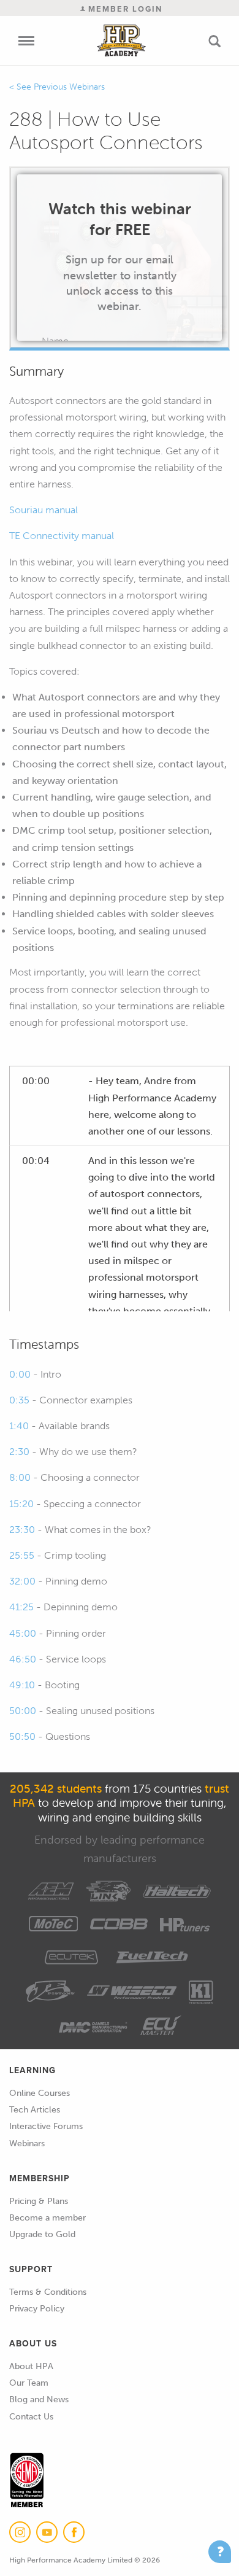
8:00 (20, 1477)
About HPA (31, 2366)
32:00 (22, 1581)
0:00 (20, 1374)
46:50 (23, 1659)
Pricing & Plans (39, 2201)
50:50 (22, 1736)
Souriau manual (44, 510)
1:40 (19, 1426)
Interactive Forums (46, 2126)
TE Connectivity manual (62, 536)
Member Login (124, 9)
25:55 (22, 1555)
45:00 (23, 1633)
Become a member (47, 2218)
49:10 (22, 1685)
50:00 (23, 1711)
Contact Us (31, 2417)
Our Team (29, 2383)
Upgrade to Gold (42, 2234)
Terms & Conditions (48, 2292)
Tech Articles (35, 2110)
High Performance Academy (121, 41)
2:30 (19, 1452)
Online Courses (40, 2093)
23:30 (22, 1530)
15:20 (21, 1504)
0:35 (19, 1400)
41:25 (21, 1607)
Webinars (27, 2143)
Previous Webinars (69, 87)
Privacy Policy (37, 2309)
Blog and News (39, 2399)
